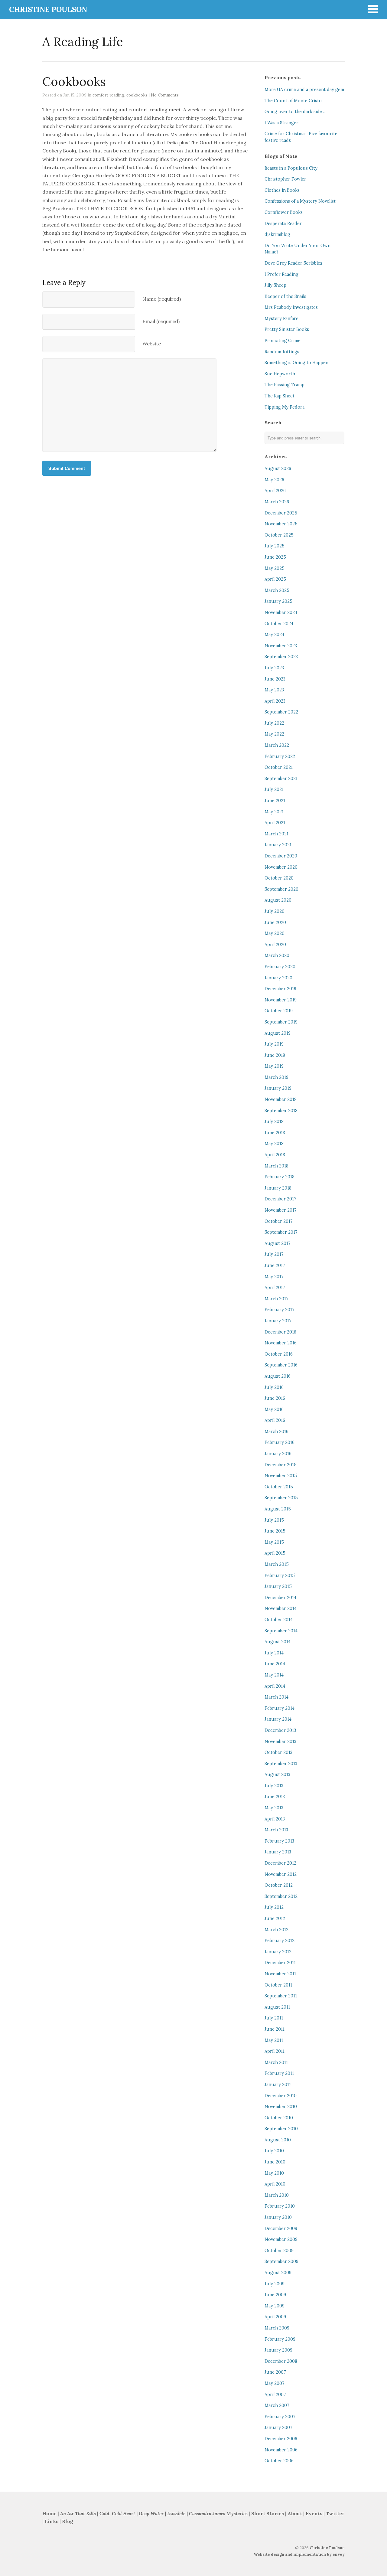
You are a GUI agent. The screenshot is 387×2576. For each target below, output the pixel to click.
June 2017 (275, 1265)
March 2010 (277, 2195)
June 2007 (275, 2372)
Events (314, 2514)
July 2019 (274, 1044)
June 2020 (275, 922)
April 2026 (275, 491)
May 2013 (274, 1808)
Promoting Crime (283, 341)
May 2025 (275, 568)
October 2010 (279, 2118)
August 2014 (278, 1642)
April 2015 (275, 1553)
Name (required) (162, 299)
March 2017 (276, 1299)
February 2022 (280, 756)
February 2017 (280, 1310)
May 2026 (274, 480)
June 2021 (275, 801)
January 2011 (278, 2085)
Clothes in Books (282, 190)
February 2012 (280, 1941)
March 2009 (277, 2328)
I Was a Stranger (281, 123)
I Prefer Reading (281, 274)
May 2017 (274, 1277)
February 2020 (280, 967)
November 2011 (280, 1974)
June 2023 (275, 679)
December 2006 (281, 2439)
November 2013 (280, 1742)
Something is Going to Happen (296, 363)
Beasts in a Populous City (291, 168)
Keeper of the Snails (285, 296)
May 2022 (274, 734)
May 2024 (274, 635)
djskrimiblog (277, 234)
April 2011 (275, 2051)
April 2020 (275, 945)
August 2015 (278, 1509)
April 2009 (275, 2317)
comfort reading (108, 95)
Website (152, 344)
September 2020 (281, 889)
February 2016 (280, 1442)
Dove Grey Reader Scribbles (293, 263)
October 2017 (279, 1221)
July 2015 (274, 1520)
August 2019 (278, 1033)
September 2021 (281, 779)
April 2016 (275, 1420)
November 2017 (281, 1210)
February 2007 (280, 2417)
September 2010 (281, 2129)
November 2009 (281, 2239)
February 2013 (279, 1841)
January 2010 (278, 2217)
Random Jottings (282, 352)
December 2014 (280, 1598)
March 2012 (276, 1930)
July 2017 (274, 1254)
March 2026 (277, 502)
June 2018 (275, 1133)
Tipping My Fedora (285, 407)
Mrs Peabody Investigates (291, 307)
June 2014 (275, 1664)
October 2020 (279, 878)
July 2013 (274, 1786)
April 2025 (275, 579)
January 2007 (278, 2427)
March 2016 (276, 1432)
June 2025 (275, 557)
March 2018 (276, 1166)
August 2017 (278, 1243)
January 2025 (278, 601)
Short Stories (268, 2514)
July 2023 (274, 668)
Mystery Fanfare (281, 318)
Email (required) (161, 321)
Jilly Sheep (275, 285)
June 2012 (275, 1918)
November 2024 (281, 612)
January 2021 (278, 845)
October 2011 (278, 1985)
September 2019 (281, 1022)
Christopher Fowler (285, 179)
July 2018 (274, 1121)
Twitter (335, 2514)
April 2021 (275, 823)
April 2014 (275, 1686)
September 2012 (281, 1896)
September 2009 (281, 2261)
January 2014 (278, 1719)
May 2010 (274, 2173)
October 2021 (279, 767)
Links (52, 2521)
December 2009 (281, 2228)
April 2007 (275, 2395)
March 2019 (276, 1077)
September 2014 (281, 1631)
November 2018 (281, 1099)
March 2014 (276, 1697)
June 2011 (275, 2029)
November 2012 (281, 1874)
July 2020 (275, 911)
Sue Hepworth (280, 374)
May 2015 (274, 1542)
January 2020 (278, 978)
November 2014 (281, 1608)
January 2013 (278, 1852)
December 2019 (280, 989)
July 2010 (274, 2151)
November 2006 (281, 2450)
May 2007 (275, 2383)
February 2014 (280, 1708)
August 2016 (278, 1376)
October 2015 (279, 1487)
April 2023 (275, 701)
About (295, 2514)
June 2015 (275, 1531)
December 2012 (280, 1863)
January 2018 (278, 1188)
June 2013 (275, 1797)
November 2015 (281, 1476)
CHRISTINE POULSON (48, 10)
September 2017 (281, 1232)
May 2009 (275, 2306)
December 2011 (280, 1963)
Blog (67, 2521)
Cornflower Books (284, 212)
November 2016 (281, 1343)
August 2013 (277, 1774)
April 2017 (275, 1288)
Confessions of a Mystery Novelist (300, 201)
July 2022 (274, 723)
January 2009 (278, 2350)
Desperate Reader (283, 224)
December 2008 (281, 2361)
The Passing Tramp (285, 385)
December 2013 (280, 1730)
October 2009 (279, 2251)
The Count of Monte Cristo (293, 101)
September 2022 (281, 712)
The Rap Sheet (280, 396)
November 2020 (281, 867)
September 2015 (281, 1498)
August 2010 (278, 2140)
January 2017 (278, 1321)
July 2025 (275, 546)
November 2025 (281, 524)
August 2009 (278, 2273)
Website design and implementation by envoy (299, 2554)
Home (49, 2514)
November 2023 (281, 646)
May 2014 (274, 1675)
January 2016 (278, 1454)
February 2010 (280, 2206)
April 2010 (275, 2184)
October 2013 (278, 1752)
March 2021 (276, 834)
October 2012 (279, 1885)
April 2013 (275, 1819)
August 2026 (278, 469)
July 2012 (274, 1907)
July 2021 (274, 789)
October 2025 (279, 535)
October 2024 (279, 624)
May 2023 (274, 690)
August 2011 (277, 2007)
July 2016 (274, 1387)
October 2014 (279, 1620)
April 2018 (275, 1155)
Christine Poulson (327, 2548)
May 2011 (274, 2040)
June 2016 (275, 1398)
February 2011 (279, 2073)
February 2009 (280, 2339)
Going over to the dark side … (296, 112)
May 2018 (274, 1144)
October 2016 (279, 1354)
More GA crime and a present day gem (304, 90)
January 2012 (278, 1952)
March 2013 (276, 1830)
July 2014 (274, 1653)
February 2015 (280, 1575)
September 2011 (281, 1996)
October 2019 (279, 1011)
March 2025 (277, 590)
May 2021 (274, 812)
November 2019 (281, 1000)
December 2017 (280, 1199)
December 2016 (280, 1332)
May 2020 (275, 933)
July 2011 (274, 2018)
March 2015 (277, 1564)
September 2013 (281, 1764)
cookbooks (137, 95)
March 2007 (277, 2405)
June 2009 (275, 2295)
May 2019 (274, 1066)
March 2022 (277, 745)
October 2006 (279, 2461)
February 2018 (280, 1177)
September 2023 (281, 657)
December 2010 (281, 2096)
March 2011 (276, 2062)
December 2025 (281, 513)
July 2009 (275, 2284)
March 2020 (277, 955)
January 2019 (278, 1088)
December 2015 (281, 1465)
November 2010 (281, 2107)
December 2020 (281, 856)
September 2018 (281, 1111)
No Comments (165, 95)
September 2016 (281, 1365)
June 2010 (275, 2162)
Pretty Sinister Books (287, 329)
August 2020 (278, 900)
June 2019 (275, 1055)
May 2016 (274, 1409)
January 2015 (278, 1586)
